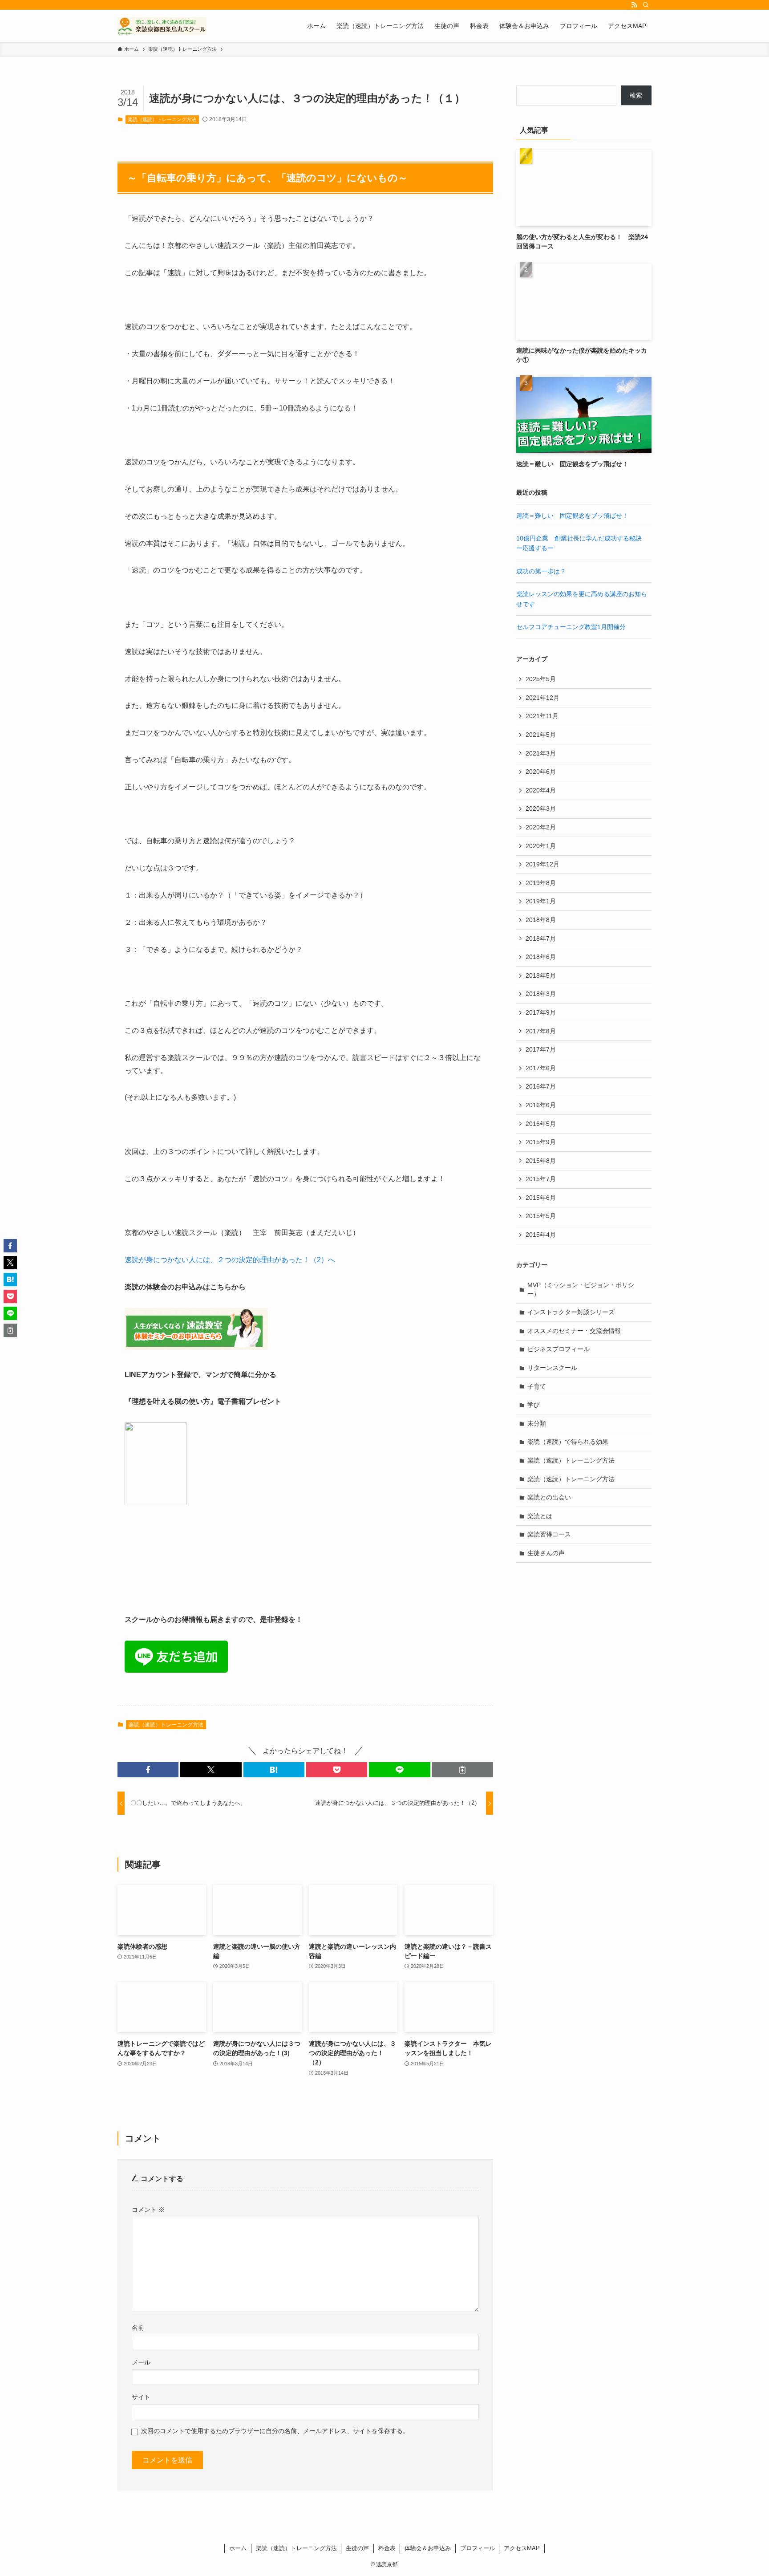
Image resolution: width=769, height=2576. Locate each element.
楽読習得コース (549, 1534)
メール (141, 2362)
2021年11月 (542, 716)
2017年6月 (541, 1068)
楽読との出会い (549, 1497)
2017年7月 (541, 1049)
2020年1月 (541, 846)
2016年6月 (541, 1105)
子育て (537, 1386)
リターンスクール (552, 1368)
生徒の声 (357, 2548)
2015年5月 (541, 1216)
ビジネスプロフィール (559, 1349)
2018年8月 (541, 920)
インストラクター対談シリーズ (571, 1312)
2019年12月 (542, 864)
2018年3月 (541, 994)
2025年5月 (541, 679)
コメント (148, 2210)
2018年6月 (541, 957)
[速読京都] (162, 26)
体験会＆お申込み (428, 2548)
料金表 (387, 2548)
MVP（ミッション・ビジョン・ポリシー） (581, 1289)
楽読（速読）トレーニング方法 (162, 119)
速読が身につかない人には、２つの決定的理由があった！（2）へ (230, 1260)
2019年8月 (541, 883)
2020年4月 (541, 790)
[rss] (634, 5)
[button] (148, 1770)
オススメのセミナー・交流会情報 (574, 1331)
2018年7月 (541, 939)
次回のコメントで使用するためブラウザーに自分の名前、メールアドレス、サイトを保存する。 (275, 2431)
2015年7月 (541, 1179)
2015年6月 (541, 1198)
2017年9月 (541, 1012)
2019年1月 (541, 901)
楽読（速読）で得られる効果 (568, 1442)
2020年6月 (541, 772)
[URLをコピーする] (463, 1770)
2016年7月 (541, 1086)
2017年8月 (541, 1031)
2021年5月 (541, 735)
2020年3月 (541, 809)
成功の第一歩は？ (541, 571)
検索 (636, 95)
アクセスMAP (522, 2548)
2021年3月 (541, 753)
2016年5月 (541, 1124)
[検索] (646, 5)
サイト (141, 2397)
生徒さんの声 (546, 1553)
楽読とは (540, 1516)
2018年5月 (541, 975)
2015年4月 (541, 1235)
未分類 (537, 1423)
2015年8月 (541, 1161)
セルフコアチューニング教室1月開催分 (571, 627)
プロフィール (478, 2548)
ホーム (238, 2548)
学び (534, 1405)
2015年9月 (541, 1142)
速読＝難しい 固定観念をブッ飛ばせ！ (572, 516)
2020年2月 (541, 827)
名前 (138, 2328)
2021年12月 (542, 698)
